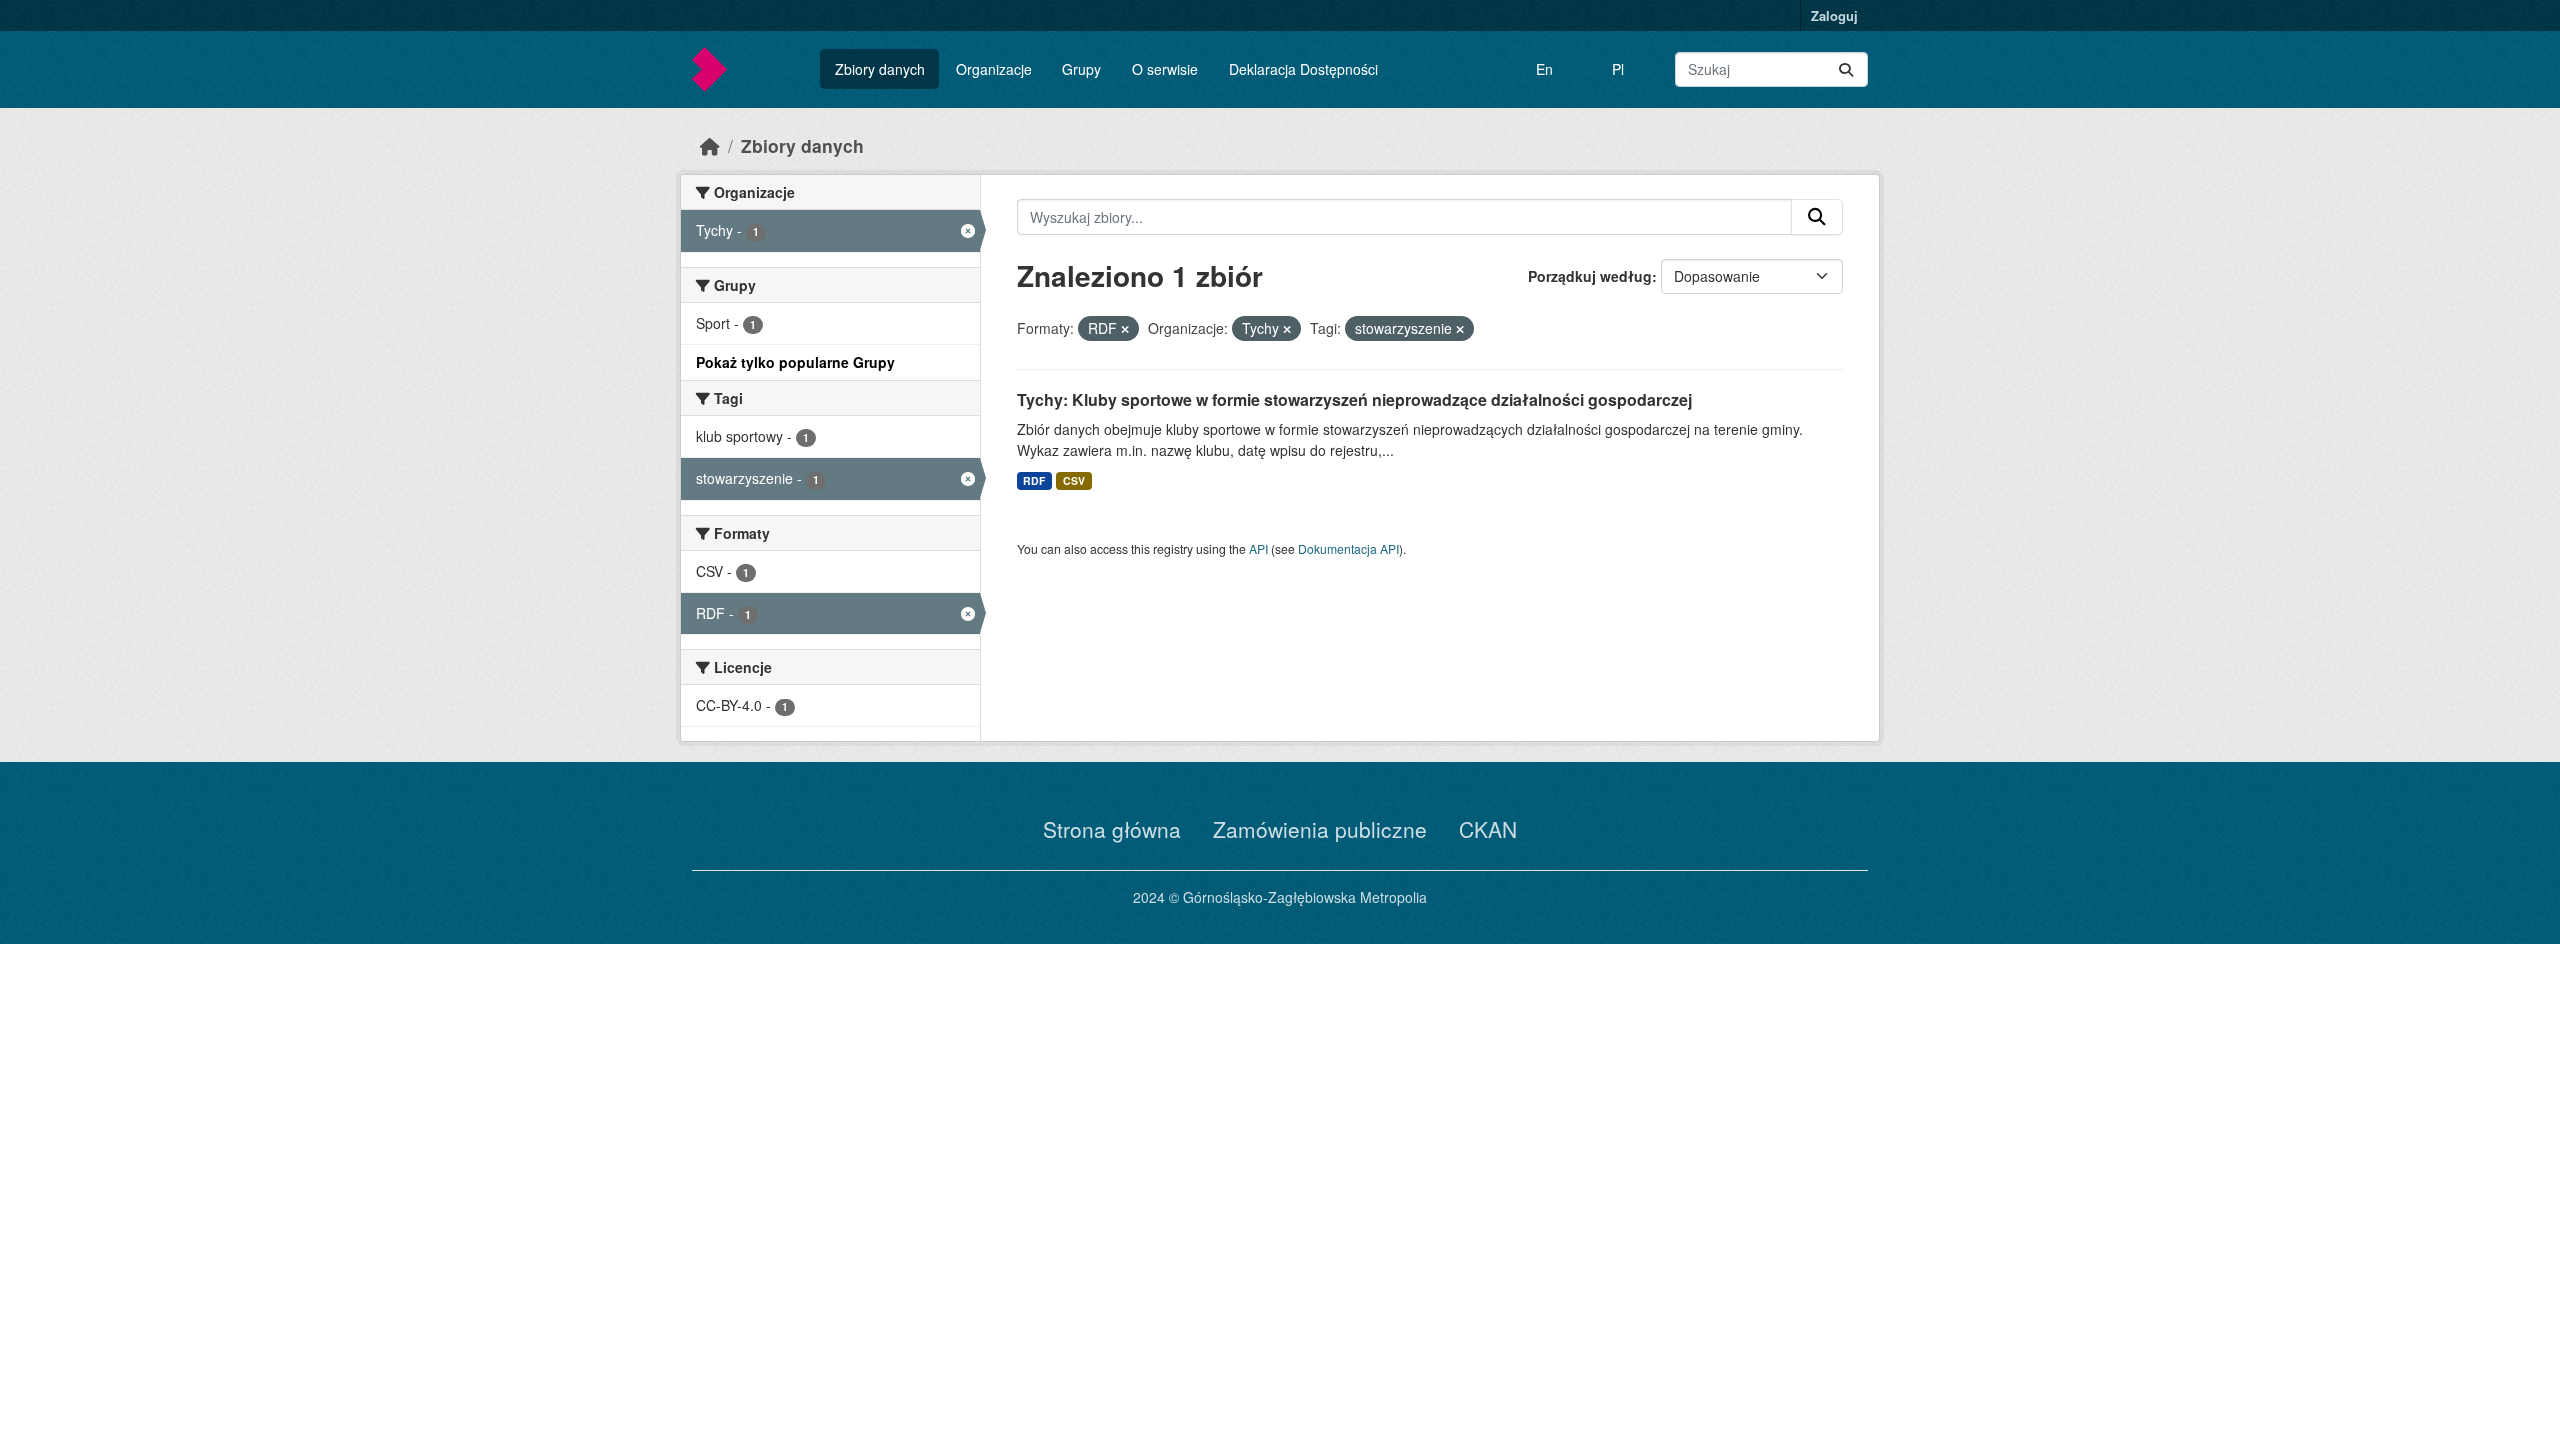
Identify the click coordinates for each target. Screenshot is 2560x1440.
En (1544, 69)
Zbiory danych (880, 69)
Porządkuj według (1590, 276)
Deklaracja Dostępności (1303, 69)
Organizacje (994, 69)
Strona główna (1112, 829)
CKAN (1488, 829)
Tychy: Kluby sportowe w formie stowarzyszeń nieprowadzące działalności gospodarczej (1354, 399)
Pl (1618, 69)
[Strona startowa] (710, 145)
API (1258, 548)
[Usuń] (1125, 329)
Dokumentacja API (1348, 548)
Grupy (1081, 69)
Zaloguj (1834, 15)
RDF (1034, 480)
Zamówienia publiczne (1320, 829)
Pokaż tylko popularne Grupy (795, 362)
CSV (1074, 480)
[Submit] (1846, 69)
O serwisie (1165, 69)
